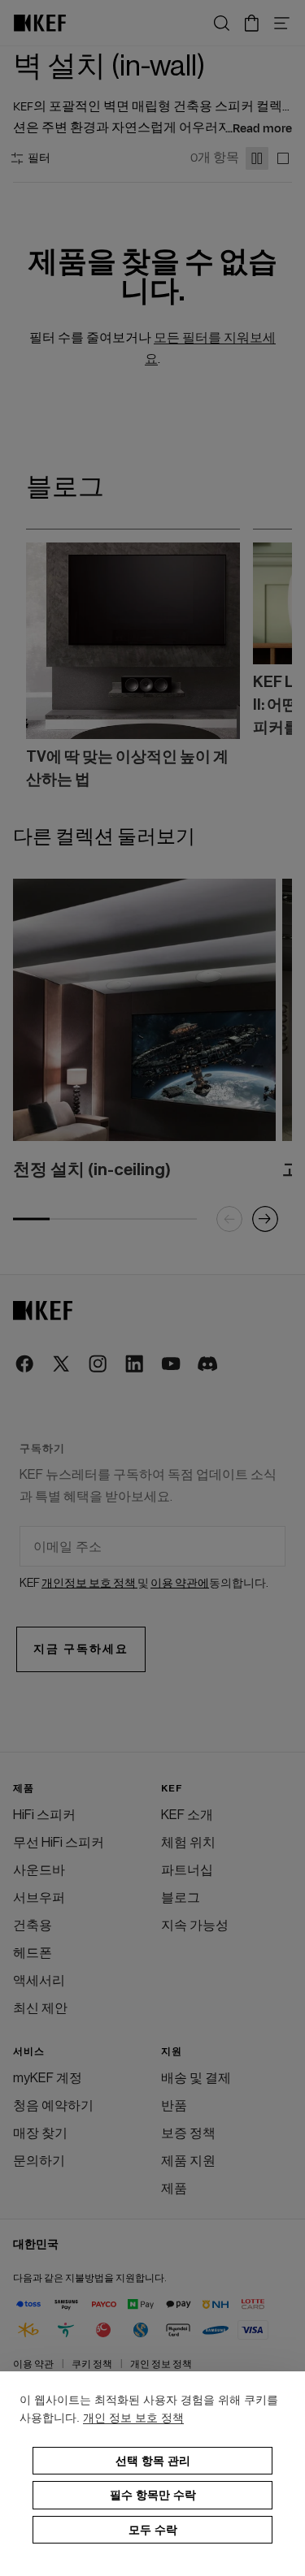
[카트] (252, 23)
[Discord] (209, 1365)
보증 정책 (188, 2133)
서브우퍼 (39, 1898)
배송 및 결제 (196, 2078)
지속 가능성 (195, 1926)
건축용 (33, 1926)
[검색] (222, 23)
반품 (174, 2106)
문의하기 (39, 2161)
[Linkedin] (135, 1365)
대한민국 (36, 2245)
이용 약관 (33, 2364)
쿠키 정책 (92, 2364)
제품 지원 (188, 2161)
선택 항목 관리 (153, 2461)
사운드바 (39, 1870)
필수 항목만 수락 (153, 2495)
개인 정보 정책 (161, 2364)
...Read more (259, 129)
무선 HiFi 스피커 (59, 1843)
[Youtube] (172, 1365)
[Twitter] (62, 1365)
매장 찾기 (40, 2133)
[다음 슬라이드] (259, 659)
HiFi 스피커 (44, 1815)
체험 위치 (188, 1843)
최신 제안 (40, 2008)
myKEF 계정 (48, 2078)
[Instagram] (99, 1365)
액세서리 (39, 1981)
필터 (39, 158)
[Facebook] (26, 1365)
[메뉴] (282, 23)
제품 (174, 2189)
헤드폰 (33, 1953)
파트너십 (187, 1870)
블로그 (181, 1898)
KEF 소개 (187, 1815)
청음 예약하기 (53, 2106)
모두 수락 (153, 2530)
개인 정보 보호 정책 (133, 2418)
